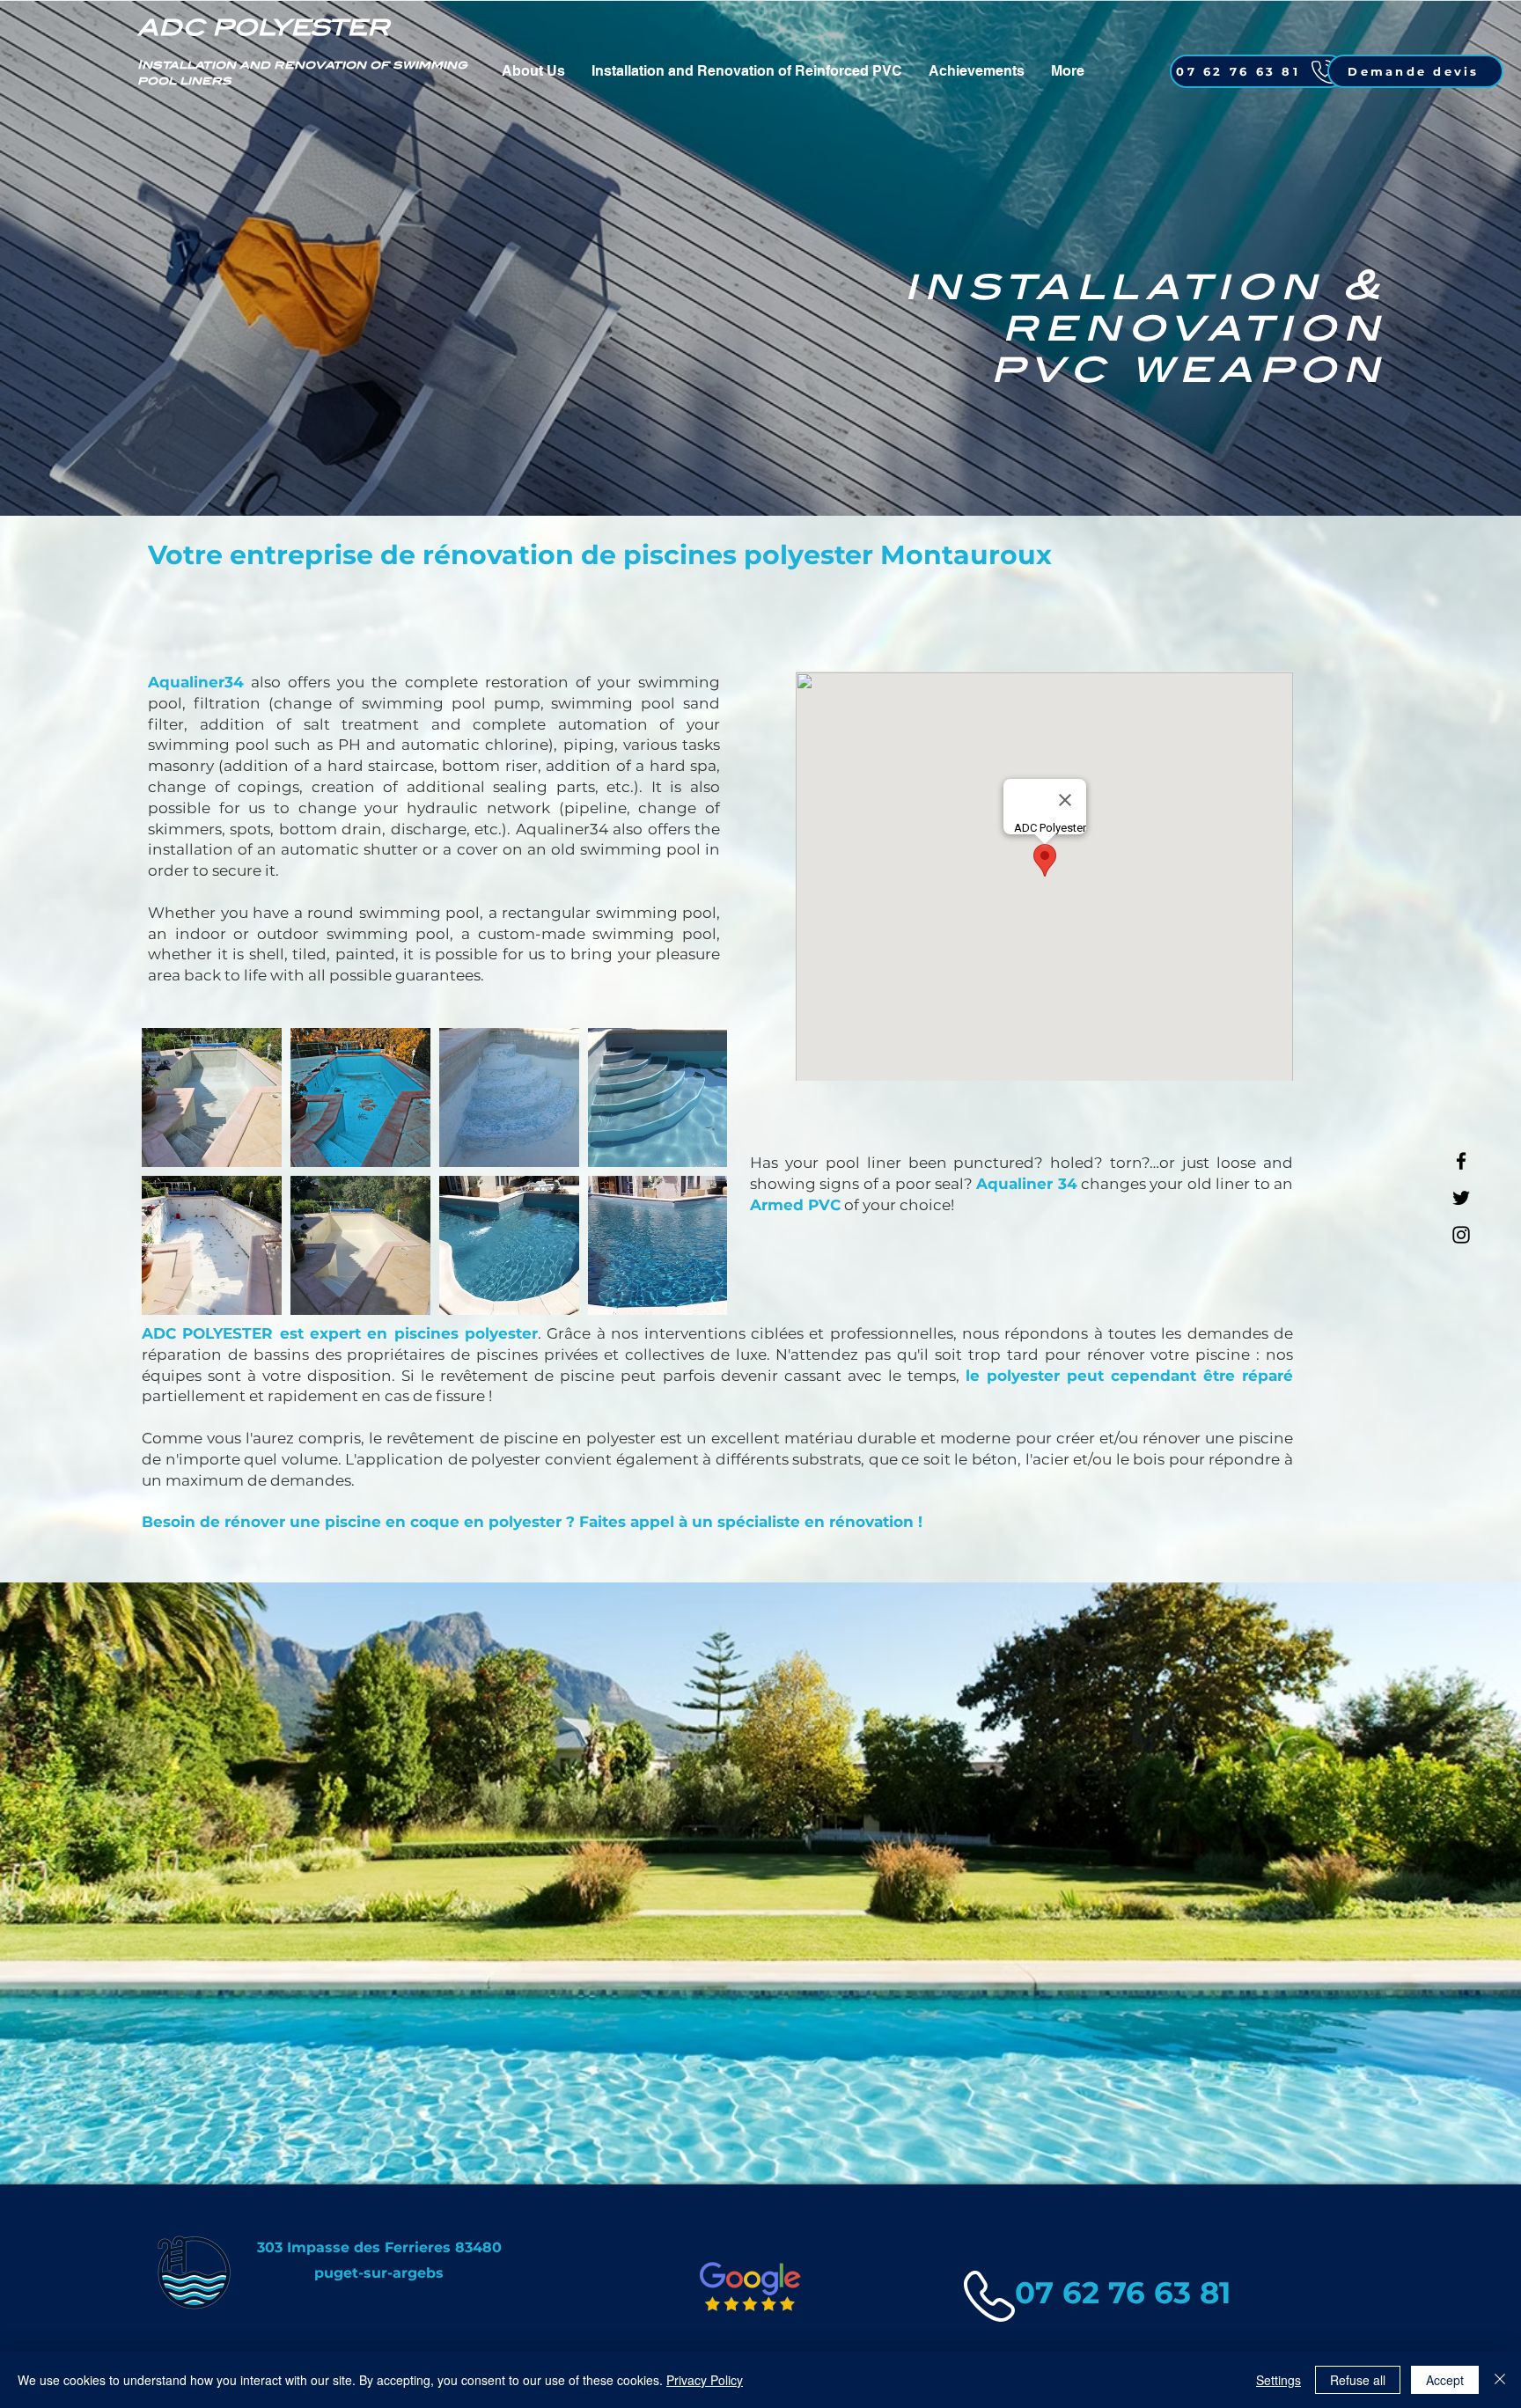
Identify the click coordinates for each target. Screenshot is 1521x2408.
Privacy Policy (705, 2380)
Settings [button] (1279, 2380)
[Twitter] (1461, 1198)
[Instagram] (1461, 1235)
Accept (1445, 2380)
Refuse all (1358, 2380)
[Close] (1500, 2380)
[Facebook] (1461, 1161)
